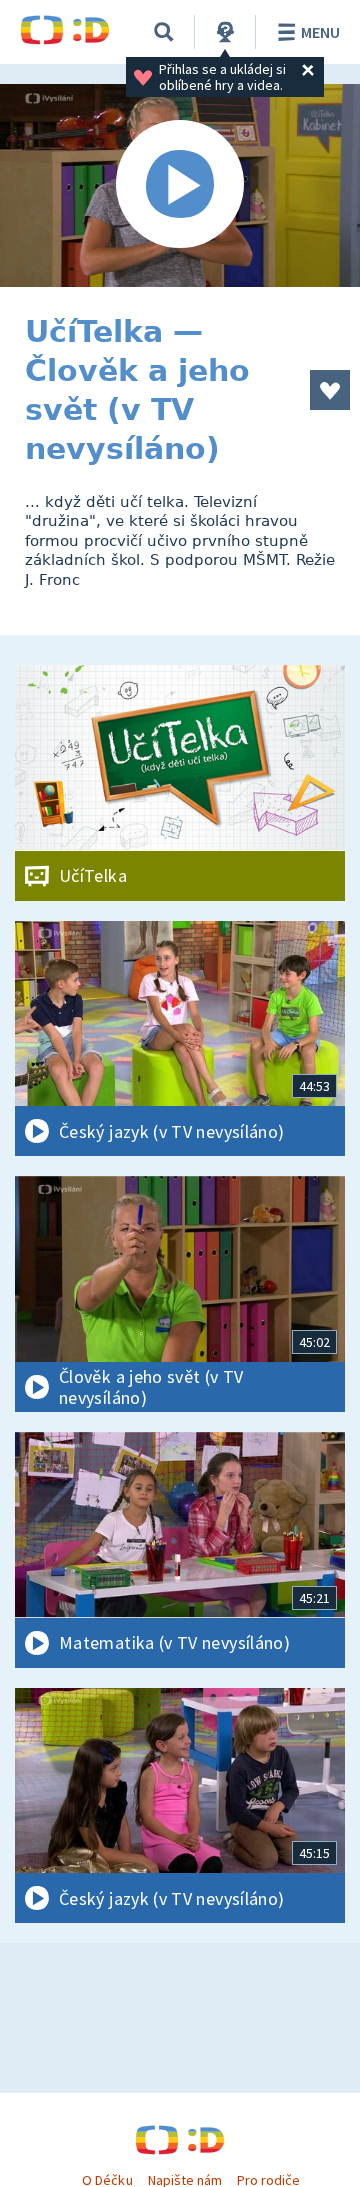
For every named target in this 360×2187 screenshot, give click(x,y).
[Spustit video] (180, 185)
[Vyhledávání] (164, 32)
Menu (320, 32)
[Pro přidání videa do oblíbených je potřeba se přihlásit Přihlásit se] (330, 390)
